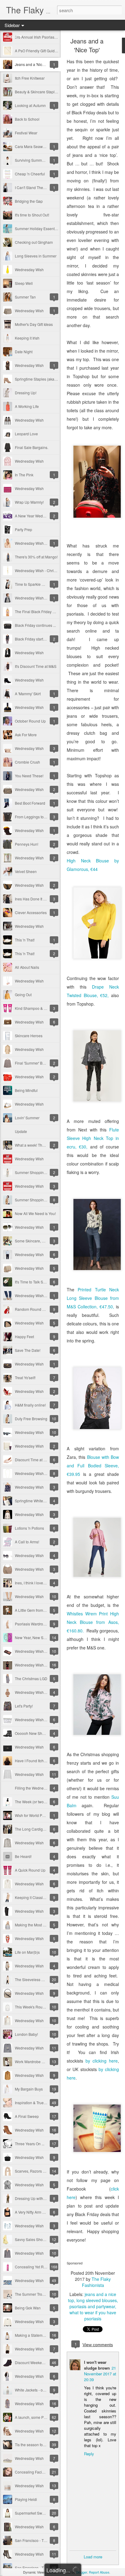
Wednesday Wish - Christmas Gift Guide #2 (50, 570)
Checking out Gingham (34, 242)
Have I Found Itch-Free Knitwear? (42, 1761)
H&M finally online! (30, 1405)
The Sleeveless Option (34, 1979)
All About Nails (27, 967)
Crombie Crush (27, 762)
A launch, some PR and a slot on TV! (45, 2417)
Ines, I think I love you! (33, 1583)
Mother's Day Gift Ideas (34, 324)
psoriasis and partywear (92, 2306)
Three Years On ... (30, 2144)
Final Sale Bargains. (32, 447)
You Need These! (29, 776)
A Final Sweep (27, 2116)
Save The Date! (28, 1350)
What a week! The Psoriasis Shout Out (46, 1145)
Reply (89, 2454)
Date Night (24, 352)
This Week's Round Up (34, 2007)
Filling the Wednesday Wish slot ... (43, 1788)
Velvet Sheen (26, 871)
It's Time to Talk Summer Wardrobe (43, 1282)
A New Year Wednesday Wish (39, 516)
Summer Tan (25, 297)
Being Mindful (26, 1090)
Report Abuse (99, 2572)
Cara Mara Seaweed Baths (37, 146)
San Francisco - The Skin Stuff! (40, 2568)
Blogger (82, 2572)
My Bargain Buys (29, 2089)
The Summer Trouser (32, 2294)
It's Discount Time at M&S (36, 666)
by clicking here (102, 2061)
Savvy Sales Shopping (34, 2239)
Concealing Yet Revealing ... (38, 2267)
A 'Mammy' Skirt (28, 694)
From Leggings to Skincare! (37, 817)
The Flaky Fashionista (96, 2282)
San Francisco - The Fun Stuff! (40, 2540)
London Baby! (26, 2034)
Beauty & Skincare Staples (37, 92)
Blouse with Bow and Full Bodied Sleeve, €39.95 (93, 1466)
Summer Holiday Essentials (38, 228)
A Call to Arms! (27, 1542)
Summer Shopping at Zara (37, 1172)
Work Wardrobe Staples (34, 2061)
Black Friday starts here (34, 639)
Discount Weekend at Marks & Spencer (47, 2362)
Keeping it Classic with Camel (39, 1897)
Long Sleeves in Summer (36, 256)
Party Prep (24, 529)
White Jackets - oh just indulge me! (43, 2390)
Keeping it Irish (27, 338)
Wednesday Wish (29, 269)
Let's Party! (24, 1706)
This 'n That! (25, 940)
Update (21, 1131)
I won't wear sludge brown (97, 2365)
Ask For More (26, 735)
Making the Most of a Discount (40, 1925)
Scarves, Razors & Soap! (35, 2171)
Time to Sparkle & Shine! (35, 584)
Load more (93, 2557)
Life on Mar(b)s (27, 1952)
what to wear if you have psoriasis (93, 2315)
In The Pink (24, 475)
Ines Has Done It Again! (34, 899)
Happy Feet (24, 1336)
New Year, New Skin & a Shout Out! (44, 1637)
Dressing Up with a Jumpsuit (38, 2198)
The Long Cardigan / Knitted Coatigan (46, 1829)
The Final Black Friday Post (37, 611)
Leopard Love (26, 434)
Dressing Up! (26, 393)
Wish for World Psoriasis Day (39, 1815)
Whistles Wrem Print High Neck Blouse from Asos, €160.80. (93, 1622)
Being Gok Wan (28, 2308)
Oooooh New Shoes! (32, 1733)
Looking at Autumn (30, 105)
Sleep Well (24, 283)
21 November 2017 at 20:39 (100, 2374)
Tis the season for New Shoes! (40, 2445)
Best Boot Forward (30, 803)
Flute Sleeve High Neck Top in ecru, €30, (93, 1138)
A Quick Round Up (30, 1870)
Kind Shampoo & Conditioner (39, 1008)
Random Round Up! (31, 1309)
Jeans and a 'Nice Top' (33, 64)
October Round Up (30, 721)
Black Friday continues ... (35, 625)
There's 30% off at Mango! (36, 557)
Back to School (27, 119)
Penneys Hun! (27, 844)
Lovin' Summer (27, 1118)
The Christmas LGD (31, 1678)
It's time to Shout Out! (32, 215)
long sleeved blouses (97, 2300)
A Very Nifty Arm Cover (34, 2212)
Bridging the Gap (29, 201)
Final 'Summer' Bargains (35, 1063)
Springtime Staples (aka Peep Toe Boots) (49, 379)
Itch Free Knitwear (30, 78)
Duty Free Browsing (31, 1419)
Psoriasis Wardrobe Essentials (40, 1624)
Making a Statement (31, 2335)
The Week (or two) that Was (37, 1802)
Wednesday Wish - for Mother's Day (44, 1473)
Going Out (23, 994)
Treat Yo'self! (25, 1378)
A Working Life (27, 406)
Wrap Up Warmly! (29, 502)
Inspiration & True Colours (36, 2103)
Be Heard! (23, 1856)
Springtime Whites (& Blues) (38, 1501)
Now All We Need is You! (35, 1213)
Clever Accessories (31, 912)
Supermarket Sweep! (32, 2513)
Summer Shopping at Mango (39, 1200)
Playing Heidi (26, 2499)
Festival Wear (26, 133)
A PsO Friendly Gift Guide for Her (42, 51)
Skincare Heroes (29, 1036)
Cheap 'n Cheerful (30, 174)
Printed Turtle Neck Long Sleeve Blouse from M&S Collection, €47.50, (93, 1298)
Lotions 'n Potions (29, 1528)
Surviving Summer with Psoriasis (42, 160)
